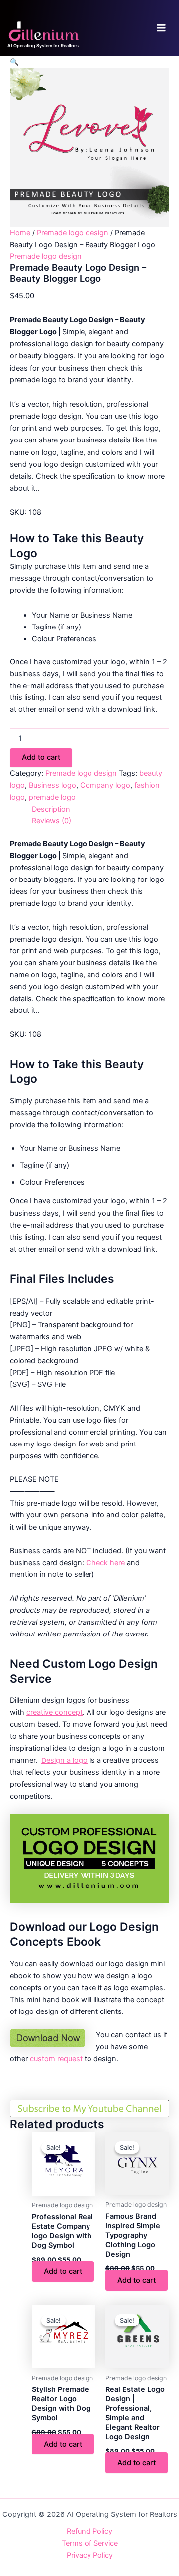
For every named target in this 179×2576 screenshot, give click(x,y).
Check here (105, 1563)
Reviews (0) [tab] (51, 821)
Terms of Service (90, 2543)
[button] (14, 62)
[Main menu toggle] (161, 28)
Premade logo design (73, 233)
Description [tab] (51, 809)
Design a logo (64, 1760)
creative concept (54, 1712)
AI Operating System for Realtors (43, 45)
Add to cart (41, 757)
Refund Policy (89, 2531)
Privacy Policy (90, 2555)
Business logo (52, 785)
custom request (56, 2059)
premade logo (52, 797)
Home (20, 233)
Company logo (105, 785)
